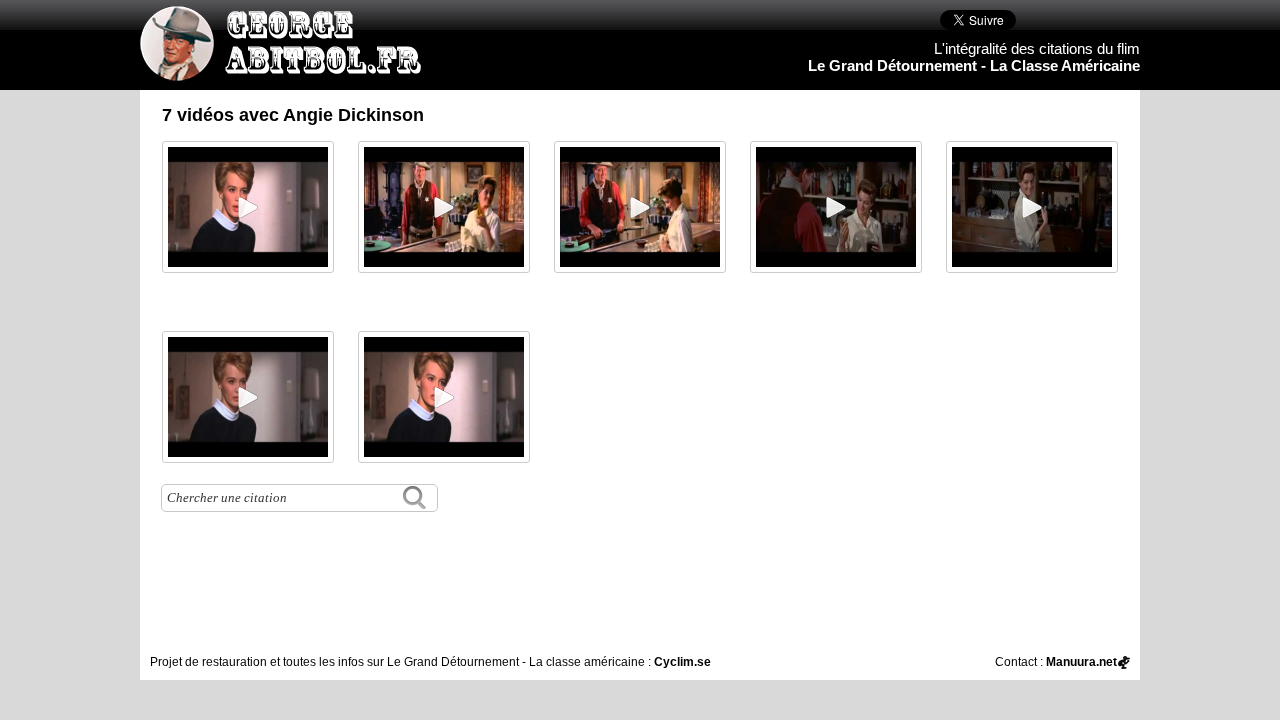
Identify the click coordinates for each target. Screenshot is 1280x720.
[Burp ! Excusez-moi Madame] (1032, 207)
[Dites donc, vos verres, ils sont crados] (836, 207)
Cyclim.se (682, 662)
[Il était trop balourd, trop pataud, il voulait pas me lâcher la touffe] (444, 397)
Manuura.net (1081, 662)
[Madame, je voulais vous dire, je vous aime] (444, 207)
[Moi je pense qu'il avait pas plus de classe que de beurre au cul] (248, 207)
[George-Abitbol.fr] (288, 71)
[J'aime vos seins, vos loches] (640, 207)
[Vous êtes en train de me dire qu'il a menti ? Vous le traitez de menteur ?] (248, 397)
